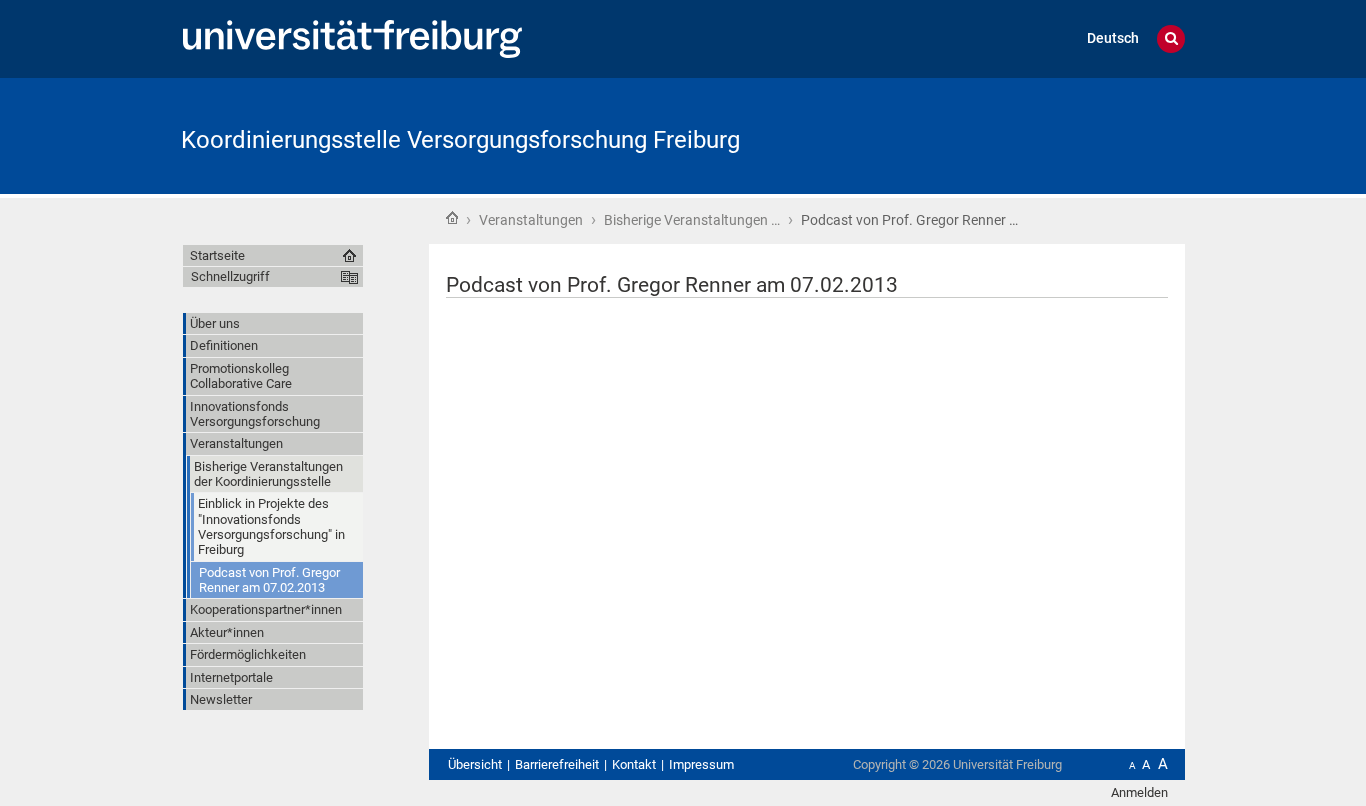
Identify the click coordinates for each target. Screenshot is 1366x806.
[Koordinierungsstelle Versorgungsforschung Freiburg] (1087, 134)
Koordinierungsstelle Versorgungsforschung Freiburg (460, 140)
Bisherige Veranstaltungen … (692, 220)
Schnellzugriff (230, 276)
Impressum (701, 764)
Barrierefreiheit (557, 764)
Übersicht (475, 764)
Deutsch (1113, 38)
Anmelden (1139, 792)
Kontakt (634, 764)
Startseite (452, 218)
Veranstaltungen (531, 220)
